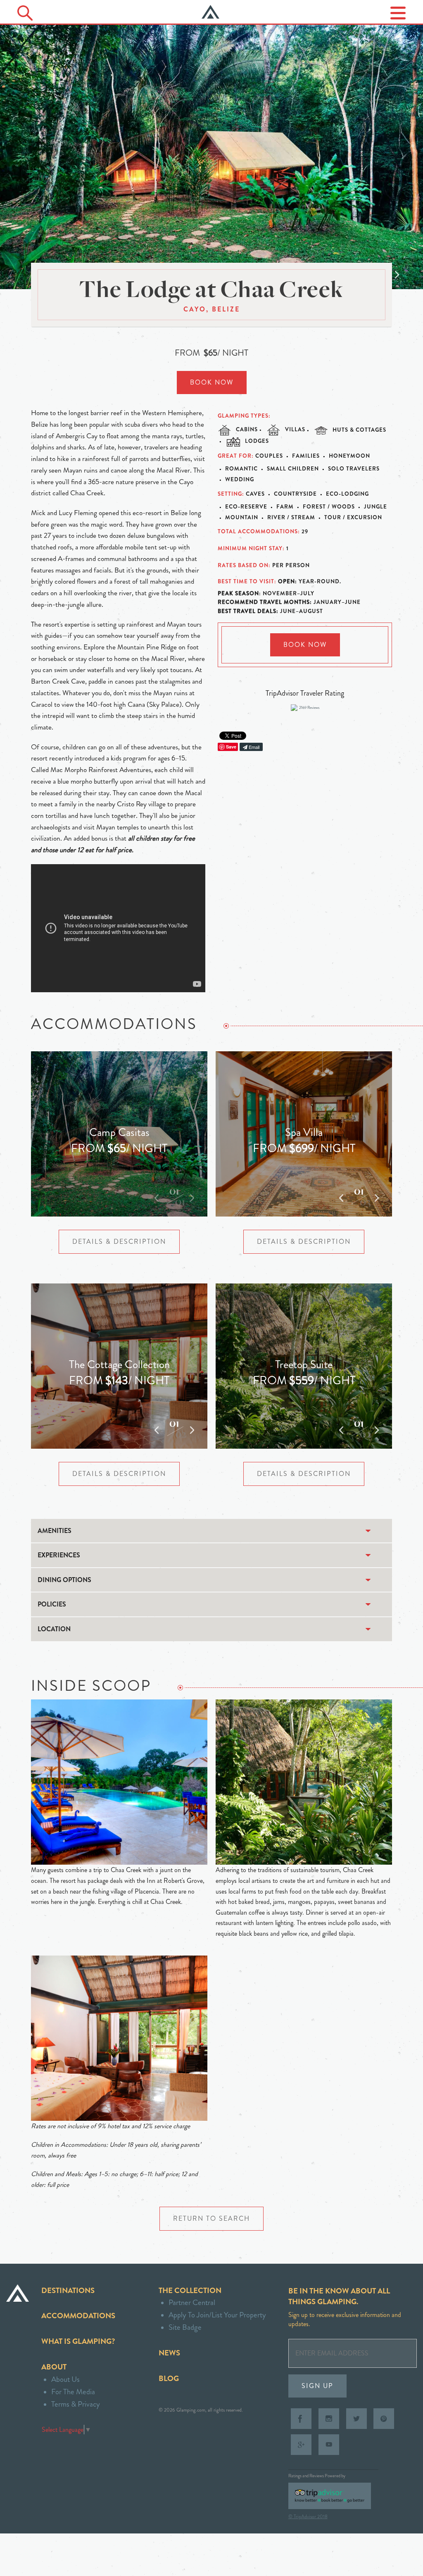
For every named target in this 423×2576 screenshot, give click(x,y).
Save (231, 747)
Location (54, 1629)
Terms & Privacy (76, 2404)
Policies (52, 1604)
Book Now (212, 382)
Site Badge (185, 2327)
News (169, 2353)
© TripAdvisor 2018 (308, 2517)
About (54, 2367)
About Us (65, 2379)
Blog (169, 2378)
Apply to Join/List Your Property (217, 2315)
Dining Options (64, 1580)
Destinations (68, 2290)
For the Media (73, 2392)
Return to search (211, 2218)
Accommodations (78, 2316)
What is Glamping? (78, 2341)
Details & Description (119, 1242)
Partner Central (192, 2302)
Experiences (59, 1555)
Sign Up (317, 2386)
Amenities (55, 1531)
